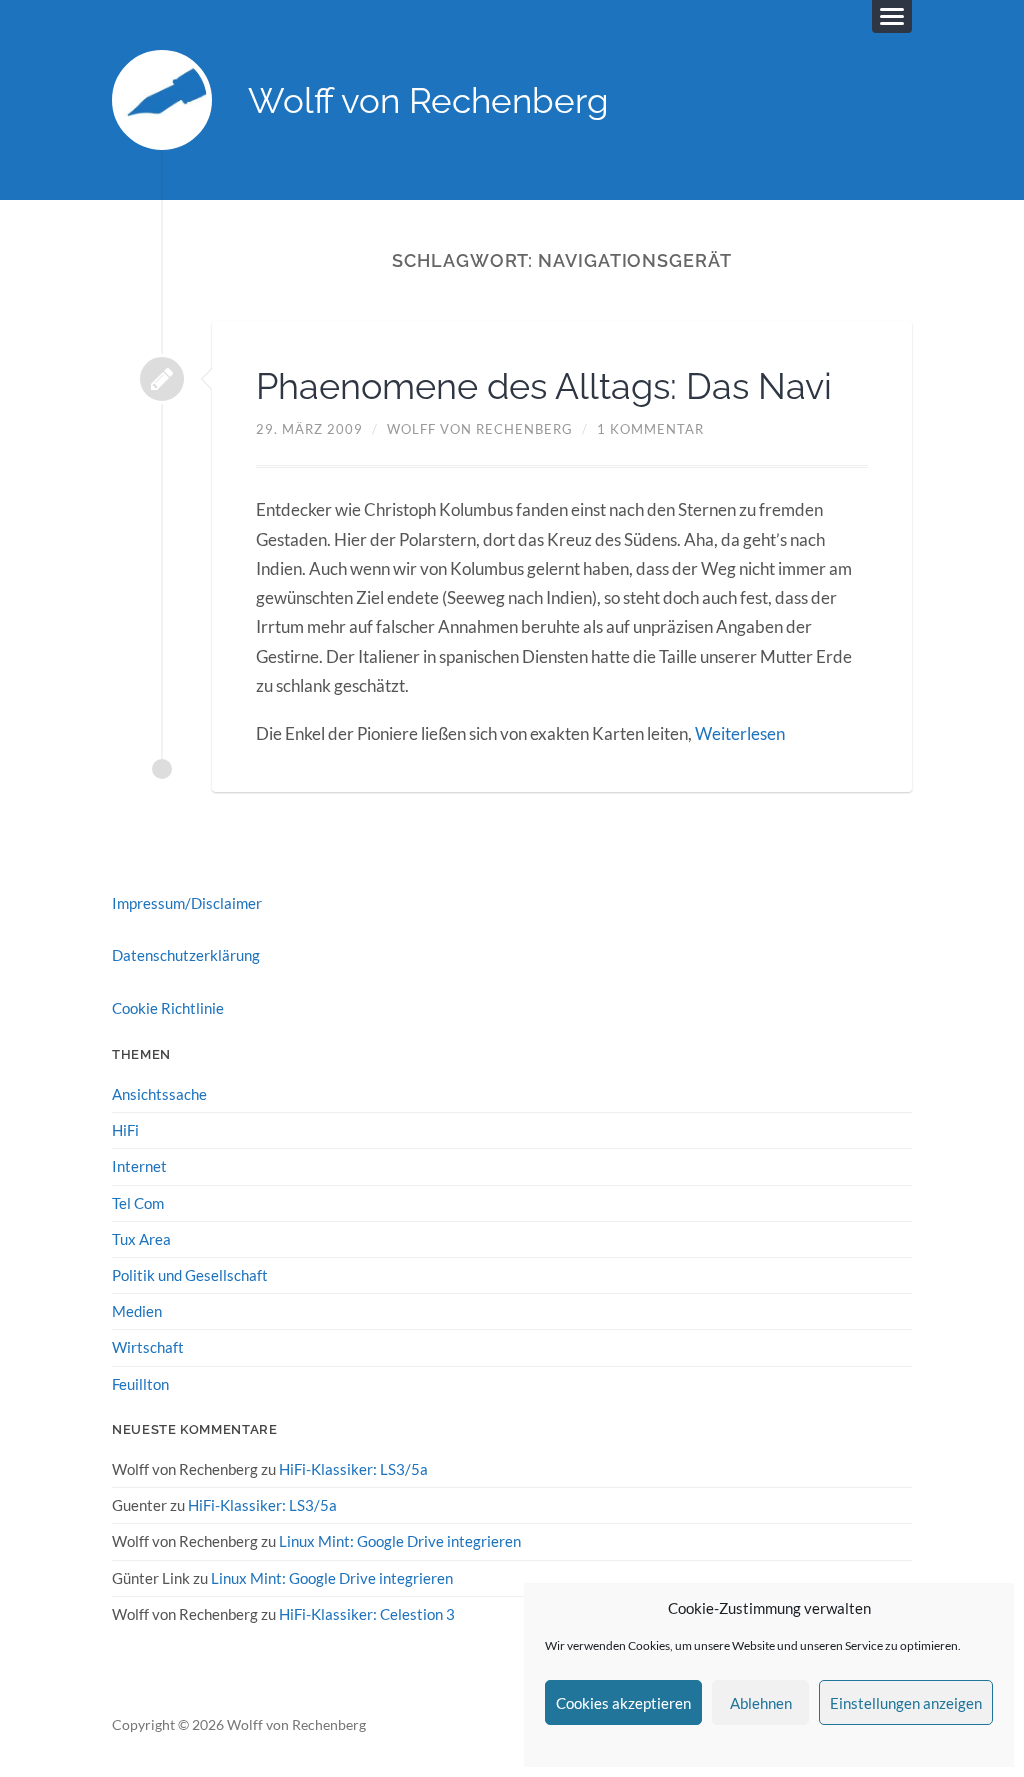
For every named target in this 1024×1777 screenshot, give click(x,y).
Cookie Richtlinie (168, 1008)
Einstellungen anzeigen (906, 1703)
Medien (137, 1311)
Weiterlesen (740, 733)
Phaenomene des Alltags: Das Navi (544, 386)
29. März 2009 (309, 429)
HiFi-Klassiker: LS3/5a (353, 1469)
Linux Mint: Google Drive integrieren (400, 1541)
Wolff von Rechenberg (428, 100)
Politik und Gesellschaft (190, 1275)
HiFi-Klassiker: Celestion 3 (367, 1614)
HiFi (125, 1130)
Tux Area (141, 1239)
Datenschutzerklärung (186, 955)
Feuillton (140, 1384)
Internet (139, 1166)
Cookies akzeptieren (623, 1703)
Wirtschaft (148, 1347)
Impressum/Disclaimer (187, 903)
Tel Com (138, 1203)
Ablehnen (761, 1703)
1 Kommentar (650, 429)
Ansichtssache (159, 1094)
